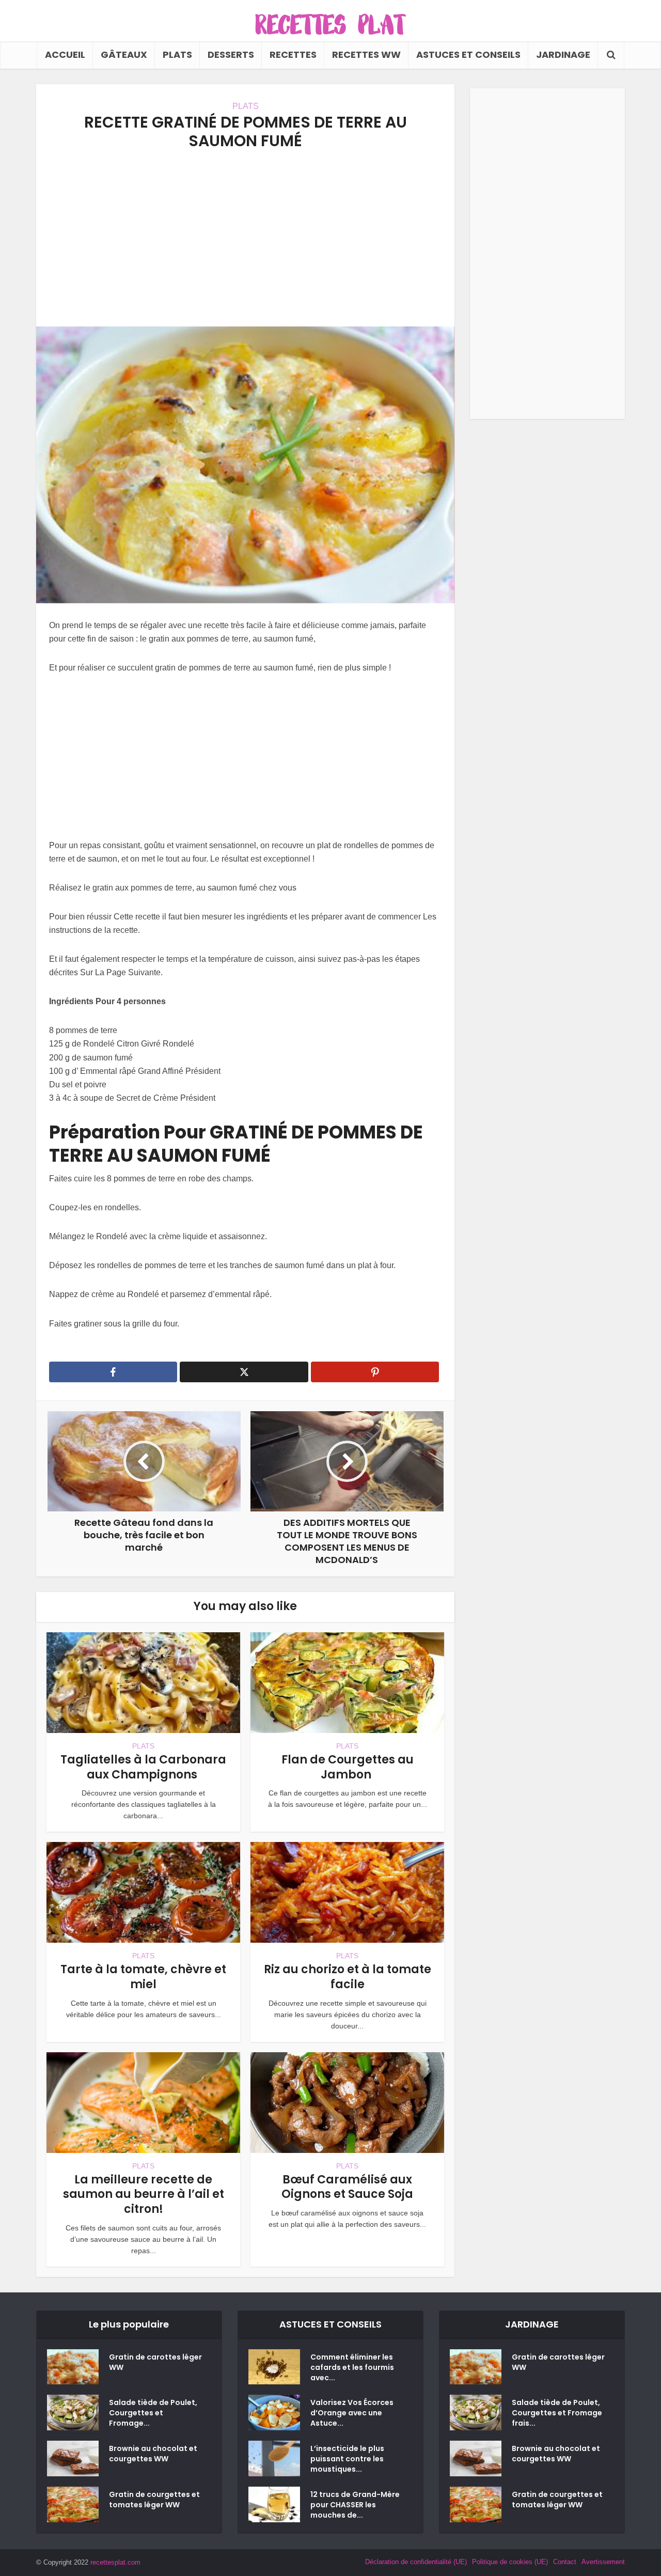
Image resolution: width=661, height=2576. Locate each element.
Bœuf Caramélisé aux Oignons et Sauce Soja (347, 2187)
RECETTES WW (366, 54)
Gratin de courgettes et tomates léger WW (154, 2500)
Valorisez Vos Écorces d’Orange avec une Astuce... (352, 2413)
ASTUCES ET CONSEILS (468, 54)
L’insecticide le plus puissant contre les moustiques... (347, 2459)
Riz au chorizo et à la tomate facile (348, 1977)
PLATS (177, 54)
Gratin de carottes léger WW (155, 2362)
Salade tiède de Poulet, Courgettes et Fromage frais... (557, 2413)
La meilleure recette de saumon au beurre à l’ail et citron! (144, 2194)
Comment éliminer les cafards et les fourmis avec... (352, 2367)
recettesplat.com (115, 2562)
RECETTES (293, 54)
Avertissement (603, 2562)
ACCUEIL (65, 54)
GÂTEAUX (124, 54)
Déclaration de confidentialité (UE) (416, 2562)
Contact (565, 2562)
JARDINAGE (563, 54)
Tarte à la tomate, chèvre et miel (143, 1977)
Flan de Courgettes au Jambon (348, 1767)
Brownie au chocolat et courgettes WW (153, 2454)
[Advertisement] (245, 239)
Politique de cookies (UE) (510, 2562)
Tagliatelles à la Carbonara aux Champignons (143, 1767)
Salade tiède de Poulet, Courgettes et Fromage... (153, 2413)
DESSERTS (231, 54)
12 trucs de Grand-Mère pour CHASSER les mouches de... (355, 2505)
